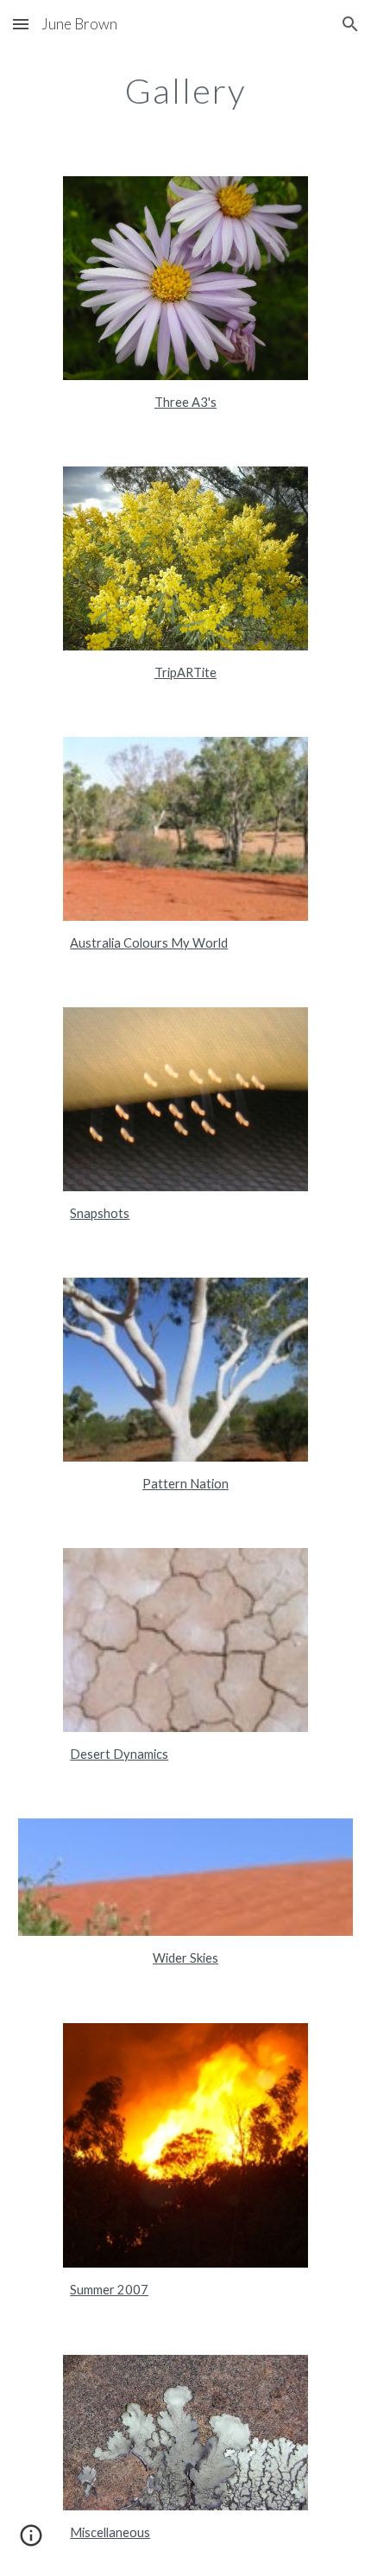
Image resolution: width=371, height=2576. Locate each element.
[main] (186, 91)
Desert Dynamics (119, 1754)
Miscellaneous (110, 2532)
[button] (21, 24)
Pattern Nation (185, 1484)
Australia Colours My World (149, 943)
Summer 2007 (109, 2290)
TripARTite (185, 673)
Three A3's (185, 402)
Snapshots (100, 1213)
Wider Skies (185, 1958)
